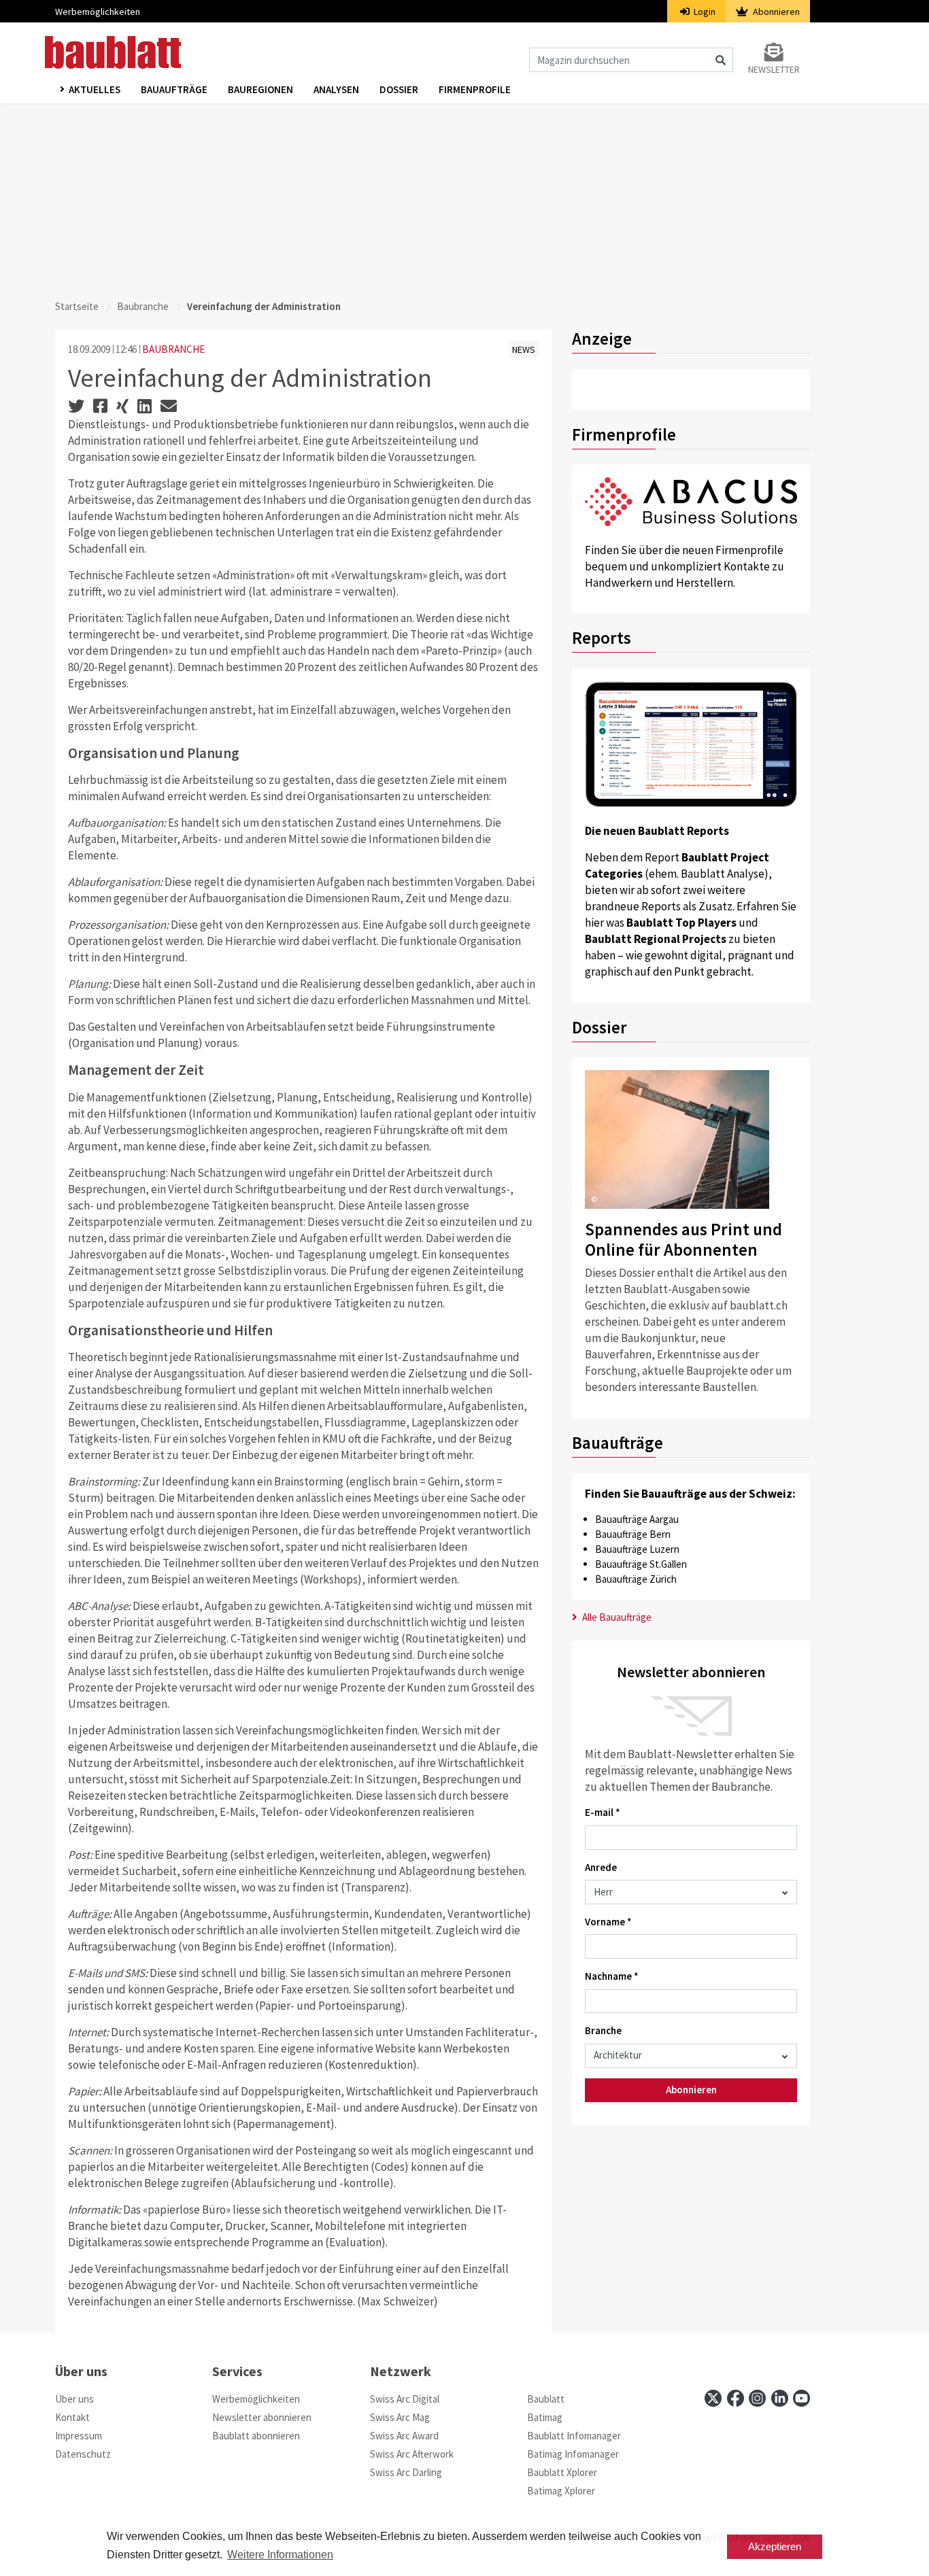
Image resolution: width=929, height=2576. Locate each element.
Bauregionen (260, 89)
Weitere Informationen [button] (280, 2555)
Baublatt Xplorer (562, 2472)
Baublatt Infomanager (574, 2436)
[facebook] (736, 2398)
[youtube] (801, 2398)
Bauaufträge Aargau (637, 1519)
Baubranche (143, 306)
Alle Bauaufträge (616, 1617)
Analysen (336, 89)
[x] (713, 2398)
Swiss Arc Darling (406, 2472)
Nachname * (612, 1976)
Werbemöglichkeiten (98, 12)
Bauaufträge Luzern (637, 1549)
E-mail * (603, 1812)
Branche (603, 2030)
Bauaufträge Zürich (636, 1579)
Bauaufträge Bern (633, 1534)
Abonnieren (775, 12)
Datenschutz (83, 2454)
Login (704, 12)
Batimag (545, 2417)
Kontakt (72, 2417)
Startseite (77, 306)
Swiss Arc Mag (400, 2417)
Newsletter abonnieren (262, 2417)
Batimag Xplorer (561, 2491)
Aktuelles (95, 89)
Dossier (399, 89)
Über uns (74, 2399)
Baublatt (546, 2399)
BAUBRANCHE (173, 349)
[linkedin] (780, 2398)
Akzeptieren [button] (775, 2546)
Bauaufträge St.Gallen (641, 1564)
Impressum (79, 2436)
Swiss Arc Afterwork (412, 2454)
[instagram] (757, 2398)
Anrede (601, 1867)
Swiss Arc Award (404, 2436)
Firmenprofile (475, 89)
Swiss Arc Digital (405, 2399)
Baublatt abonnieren (256, 2436)
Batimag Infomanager (573, 2454)
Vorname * (608, 1922)
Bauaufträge (174, 89)
